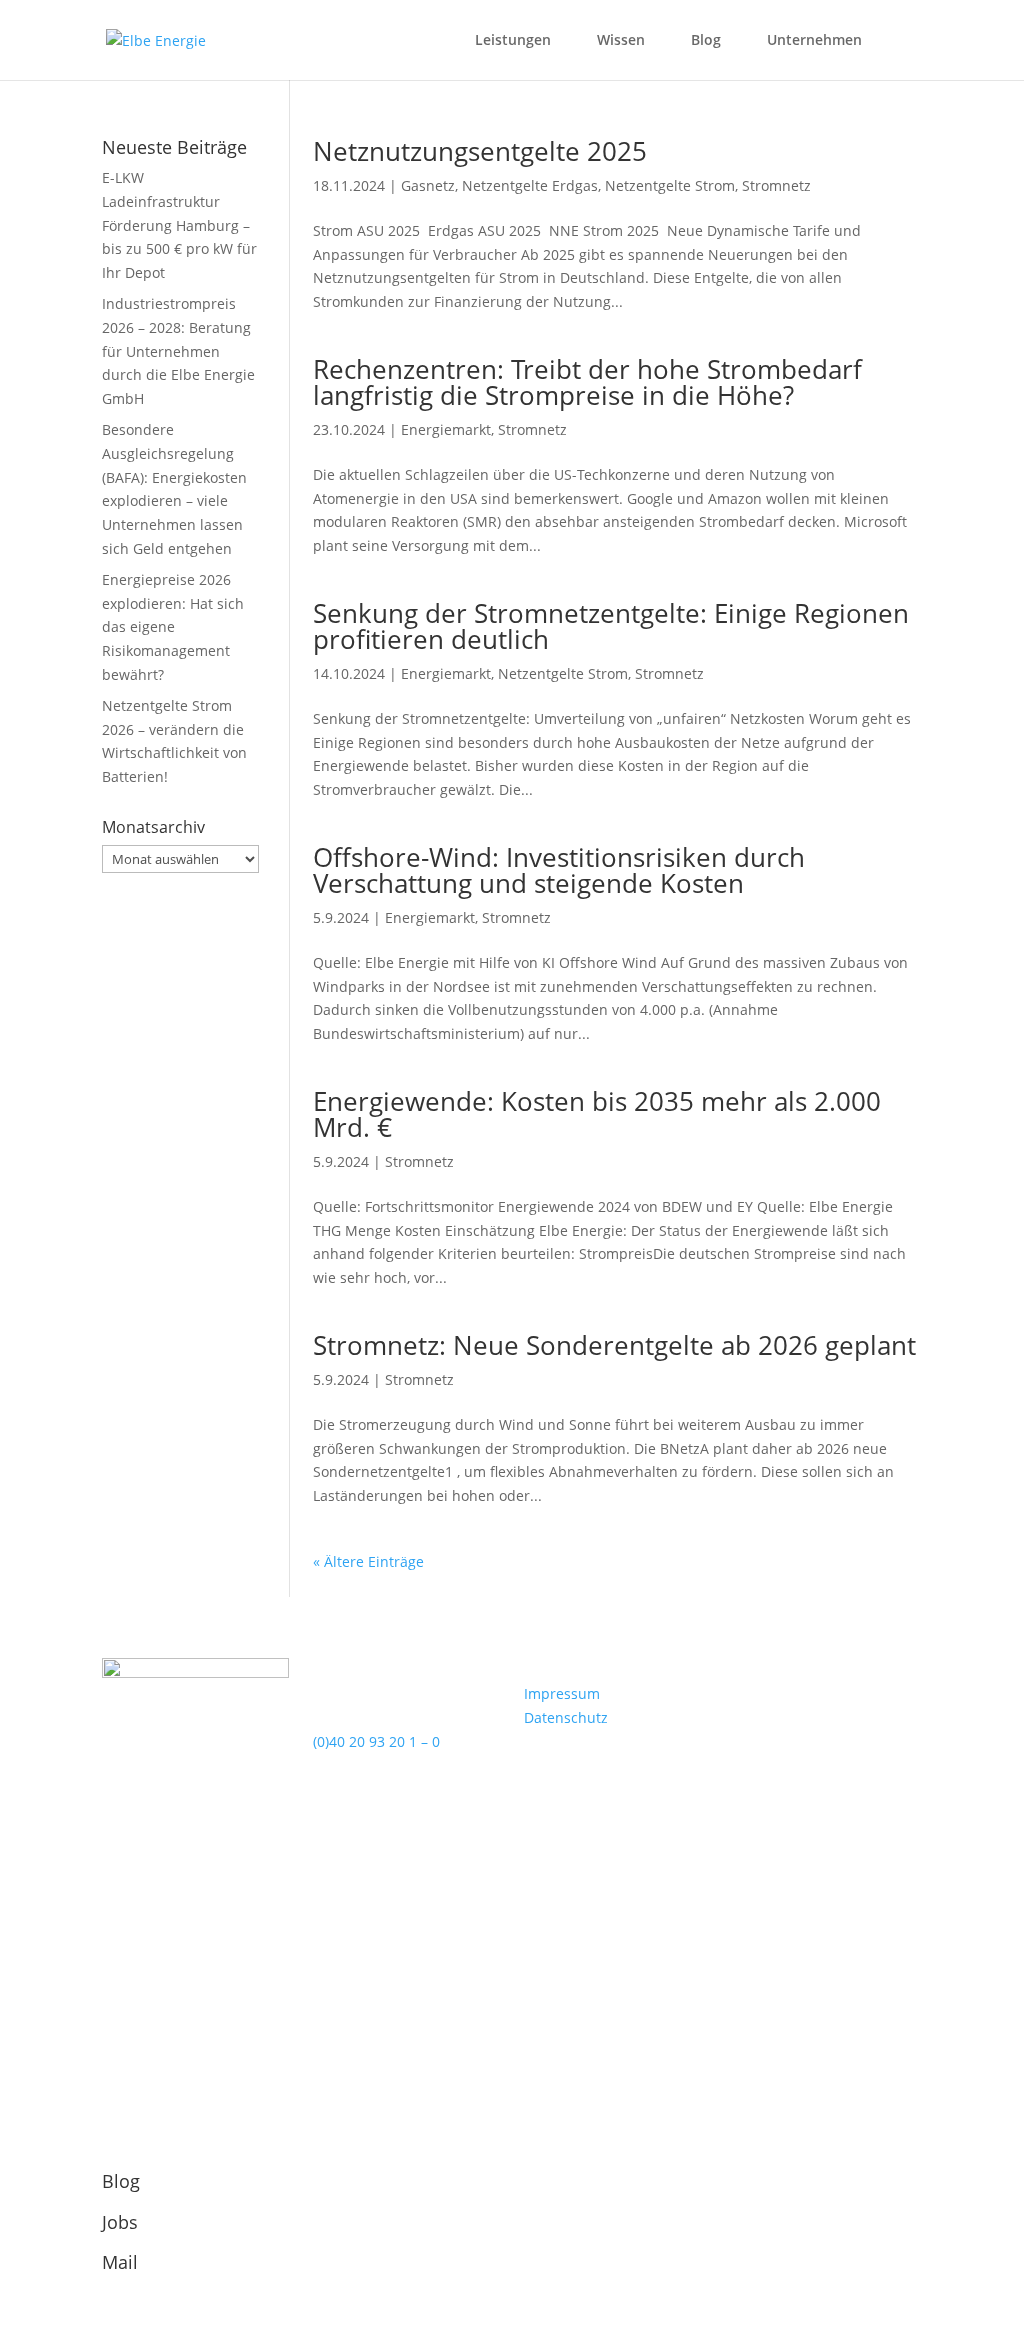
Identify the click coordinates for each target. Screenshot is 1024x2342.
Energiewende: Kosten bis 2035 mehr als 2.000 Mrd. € (597, 1114)
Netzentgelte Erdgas (530, 185)
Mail (120, 2262)
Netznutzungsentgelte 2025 (480, 151)
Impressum (562, 1693)
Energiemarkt (446, 429)
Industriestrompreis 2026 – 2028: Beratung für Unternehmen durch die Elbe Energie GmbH (178, 351)
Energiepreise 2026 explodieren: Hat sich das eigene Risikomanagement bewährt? (173, 627)
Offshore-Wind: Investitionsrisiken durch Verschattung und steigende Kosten (559, 870)
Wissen (621, 41)
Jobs (120, 2222)
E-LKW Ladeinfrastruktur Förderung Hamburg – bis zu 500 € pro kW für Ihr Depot (179, 225)
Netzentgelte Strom (670, 185)
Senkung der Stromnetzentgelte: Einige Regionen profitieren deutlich (611, 626)
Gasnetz (428, 185)
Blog (706, 41)
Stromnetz (776, 185)
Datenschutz (566, 1717)
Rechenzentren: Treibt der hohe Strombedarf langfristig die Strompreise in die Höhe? (587, 382)
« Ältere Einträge (368, 1561)
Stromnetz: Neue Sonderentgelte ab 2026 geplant (614, 1345)
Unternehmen (814, 41)
